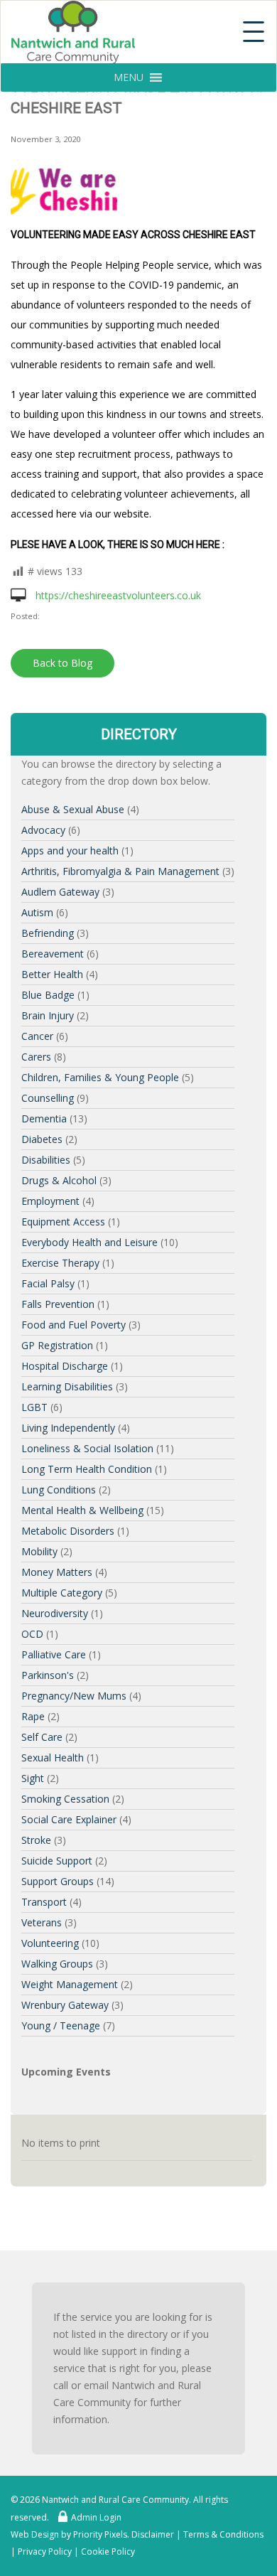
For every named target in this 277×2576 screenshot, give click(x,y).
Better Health (52, 974)
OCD (32, 1634)
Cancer (37, 1036)
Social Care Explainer (69, 1819)
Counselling (48, 1098)
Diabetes (42, 1139)
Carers (36, 1057)
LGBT (34, 1407)
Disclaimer (153, 2534)
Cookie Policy (108, 2551)
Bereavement (53, 954)
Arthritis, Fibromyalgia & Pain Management (120, 871)
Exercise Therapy (60, 1263)
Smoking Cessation (65, 1799)
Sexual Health (53, 1757)
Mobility (39, 1551)
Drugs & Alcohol (59, 1180)
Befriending (48, 933)
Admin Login (96, 2517)
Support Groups (58, 1881)
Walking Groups (57, 1964)
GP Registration (57, 1345)
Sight (33, 1778)
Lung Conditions (59, 1490)
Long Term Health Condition (87, 1469)
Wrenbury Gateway (65, 2005)
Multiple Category (62, 1593)
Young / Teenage (61, 2025)
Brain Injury (48, 1015)
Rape (33, 1716)
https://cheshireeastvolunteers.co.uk (117, 595)
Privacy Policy (45, 2551)
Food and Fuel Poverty (74, 1325)
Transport (44, 1902)
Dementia (44, 1118)
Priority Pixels (100, 2534)
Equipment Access (63, 1222)
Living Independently (68, 1428)
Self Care (42, 1737)
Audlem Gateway (60, 892)
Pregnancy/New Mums (74, 1696)
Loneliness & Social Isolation (87, 1448)
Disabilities (46, 1160)
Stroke (36, 1840)
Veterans (42, 1922)
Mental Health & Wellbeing (82, 1510)
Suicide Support (57, 1861)
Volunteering (50, 1943)
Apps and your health (70, 850)
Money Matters (57, 1572)
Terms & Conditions (223, 2534)
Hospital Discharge (65, 1366)
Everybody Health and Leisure (89, 1242)
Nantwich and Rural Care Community (115, 2500)
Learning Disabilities (67, 1386)
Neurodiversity (55, 1613)
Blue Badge (48, 995)
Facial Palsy (48, 1283)
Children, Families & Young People (100, 1077)
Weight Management (70, 1984)
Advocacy (43, 830)
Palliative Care (54, 1654)
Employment (50, 1201)
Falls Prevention (58, 1304)
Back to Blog (63, 663)
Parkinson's (48, 1675)
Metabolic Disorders (68, 1531)
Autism (37, 912)
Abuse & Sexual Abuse (73, 809)
